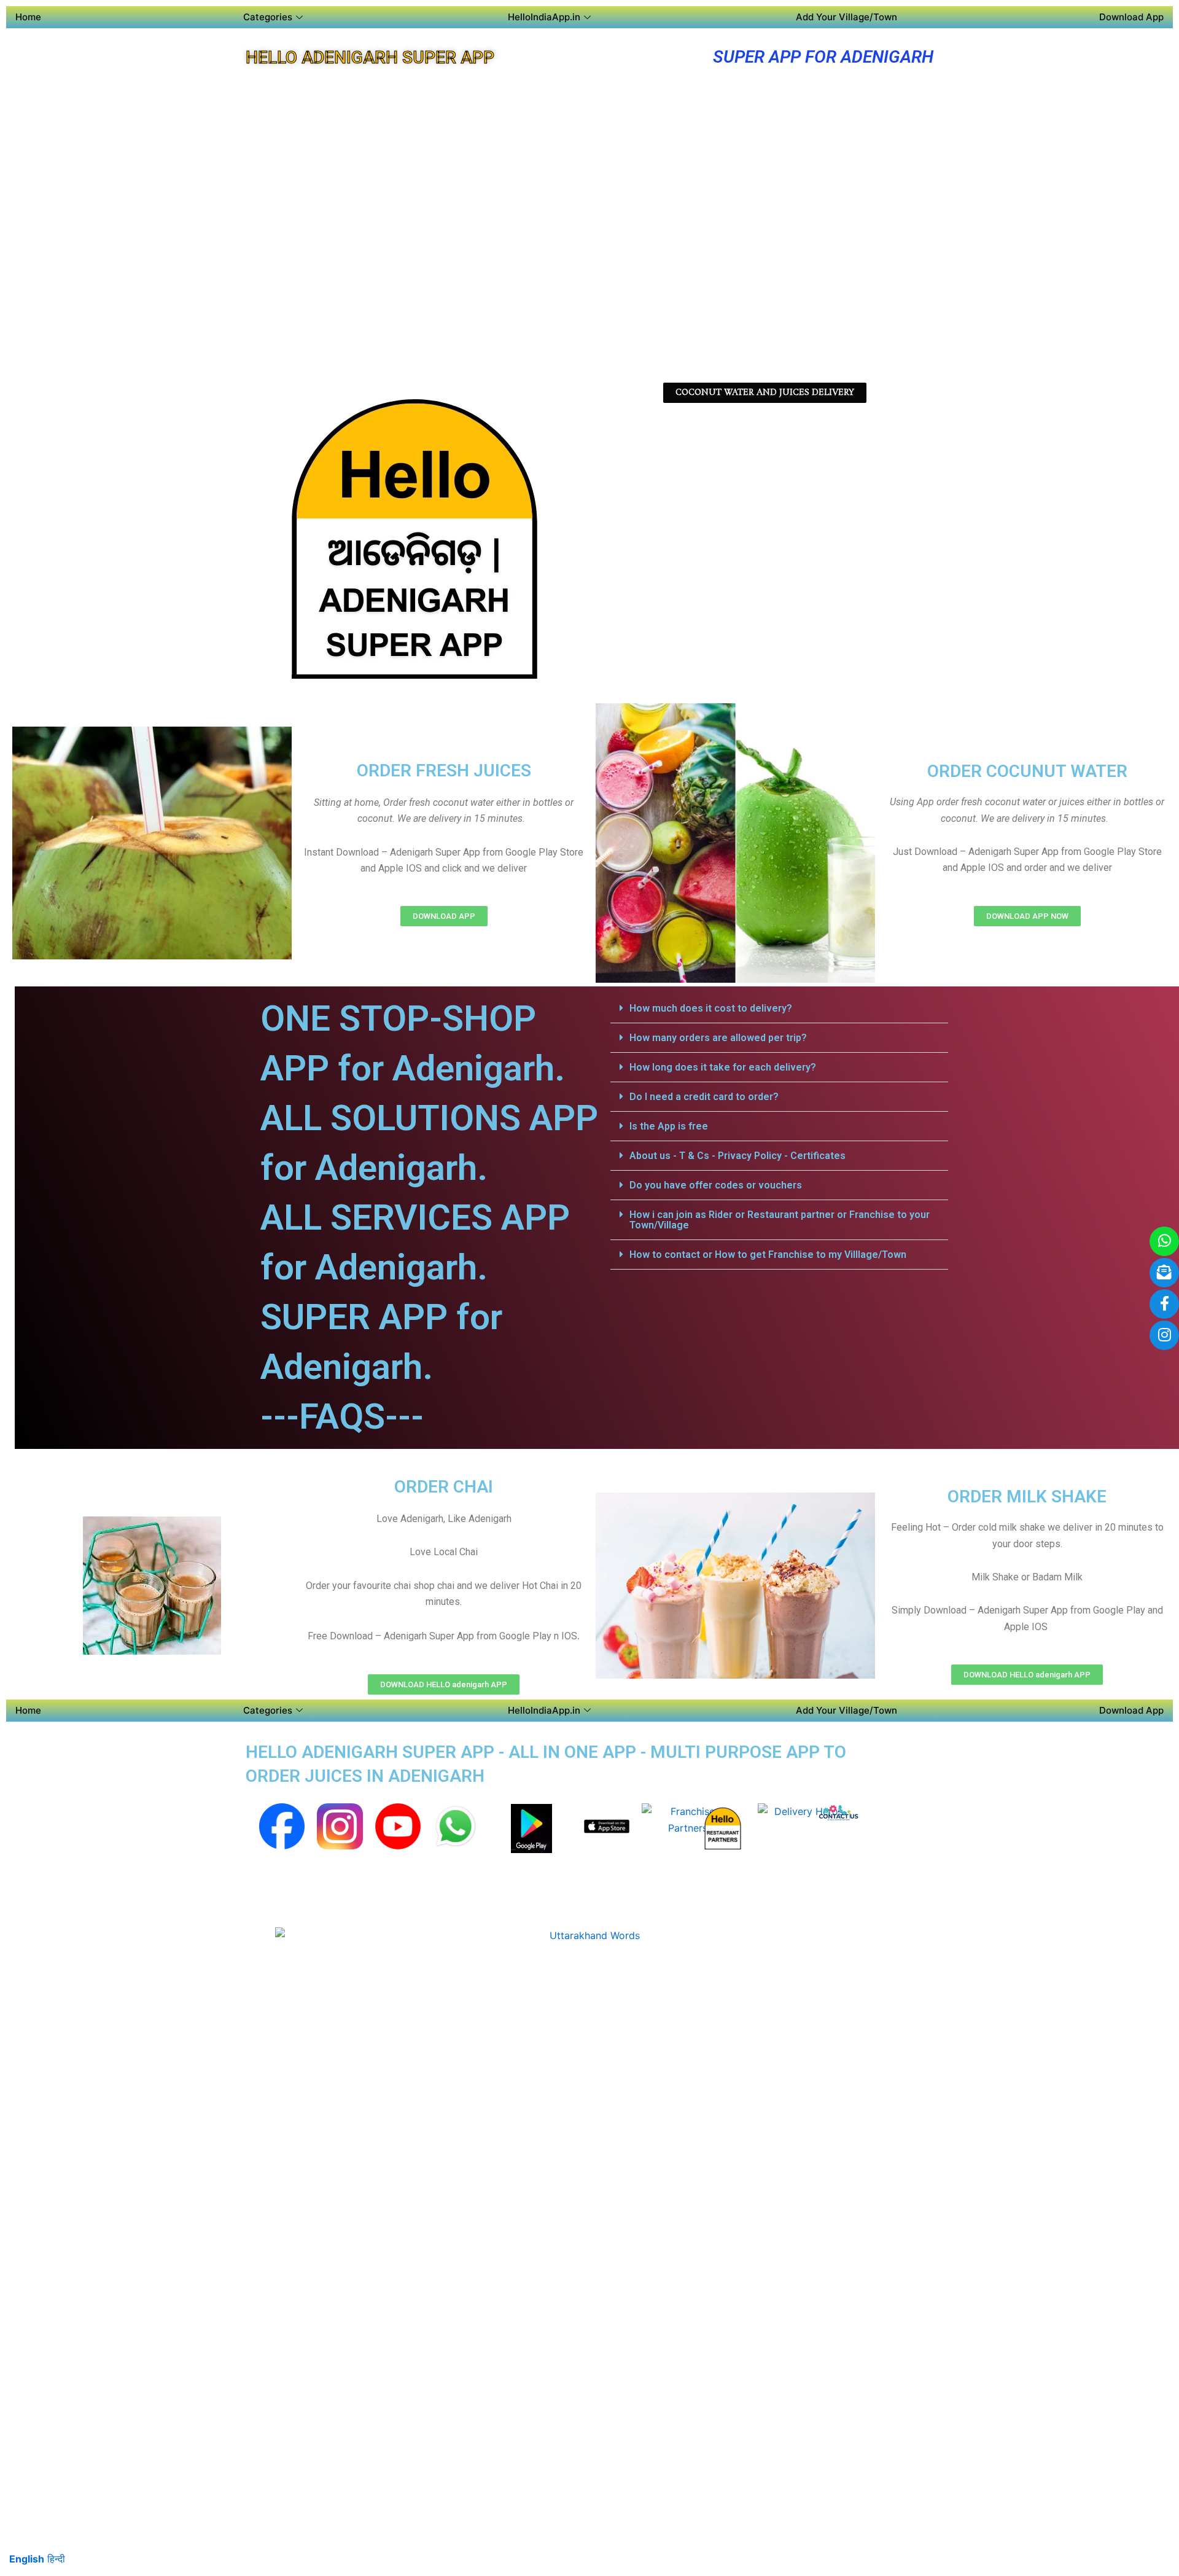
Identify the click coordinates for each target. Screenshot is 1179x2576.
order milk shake (1027, 1497)
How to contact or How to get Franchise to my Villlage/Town (768, 1255)
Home (28, 17)
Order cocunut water (1027, 771)
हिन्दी (56, 2559)
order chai (444, 1487)
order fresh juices (444, 771)
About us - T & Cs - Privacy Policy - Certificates (737, 1156)
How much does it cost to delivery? (711, 1008)
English (27, 2559)
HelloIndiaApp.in (544, 17)
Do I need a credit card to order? (704, 1097)
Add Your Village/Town (846, 17)
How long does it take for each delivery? (723, 1067)
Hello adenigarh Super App (370, 57)
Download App (1131, 17)
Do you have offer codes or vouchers (716, 1185)
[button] (779, 1009)
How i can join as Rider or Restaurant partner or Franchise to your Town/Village (780, 1220)
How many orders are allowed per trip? (718, 1038)
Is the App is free (669, 1126)
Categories (268, 17)
